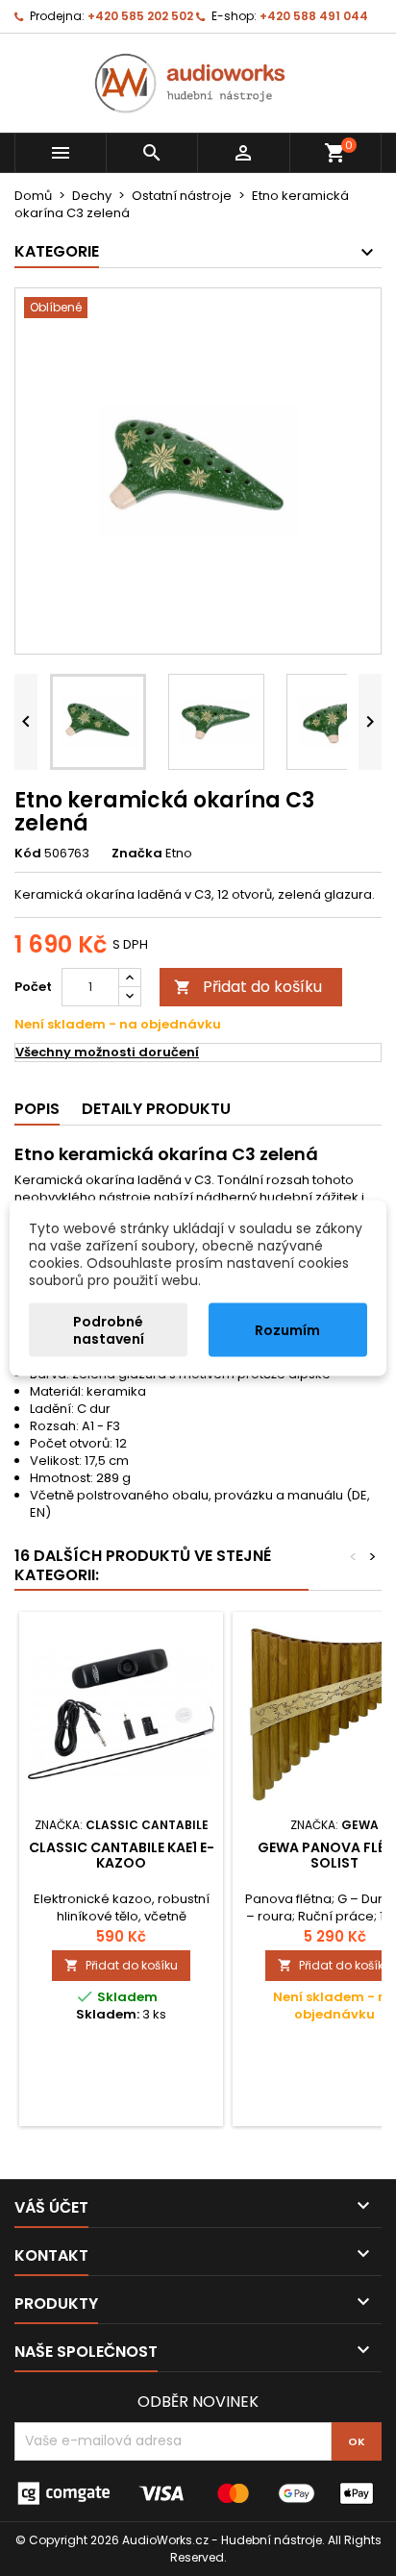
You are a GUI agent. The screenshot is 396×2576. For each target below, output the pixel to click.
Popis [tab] (37, 1109)
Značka (137, 854)
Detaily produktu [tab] (156, 1109)
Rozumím (287, 1330)
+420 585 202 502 (140, 16)
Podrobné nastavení (109, 1330)
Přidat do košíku (248, 987)
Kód (28, 854)
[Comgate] (198, 2492)
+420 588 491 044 (314, 16)
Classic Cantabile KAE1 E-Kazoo (122, 1855)
